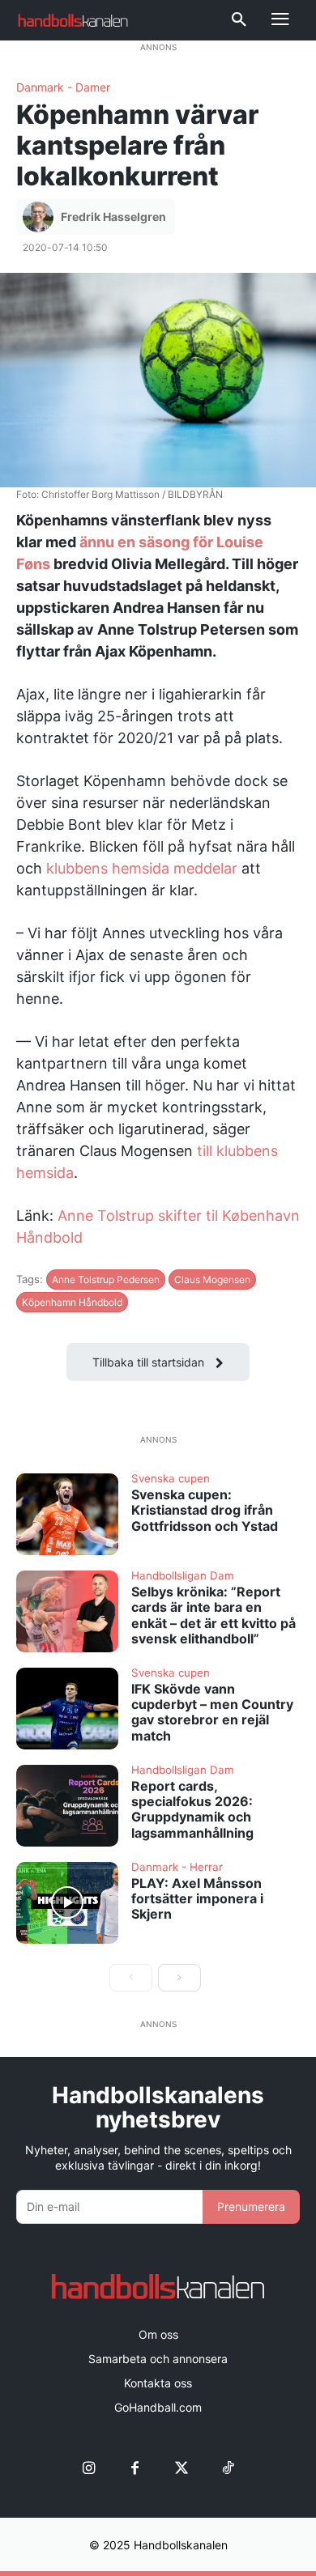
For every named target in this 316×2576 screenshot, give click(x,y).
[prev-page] (131, 1978)
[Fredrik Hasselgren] (41, 217)
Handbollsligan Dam (183, 1576)
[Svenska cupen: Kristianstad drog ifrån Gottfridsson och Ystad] (67, 1514)
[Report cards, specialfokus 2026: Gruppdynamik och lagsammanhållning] (67, 1806)
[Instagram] (89, 2469)
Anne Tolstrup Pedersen (106, 1279)
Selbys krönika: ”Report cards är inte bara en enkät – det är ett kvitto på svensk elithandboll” (214, 1615)
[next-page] (179, 1978)
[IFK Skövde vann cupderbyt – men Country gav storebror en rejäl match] (67, 1709)
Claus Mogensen (212, 1279)
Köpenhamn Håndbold (72, 1302)
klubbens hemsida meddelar (142, 868)
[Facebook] (135, 2469)
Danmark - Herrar (177, 1868)
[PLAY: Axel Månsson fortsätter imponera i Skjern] (67, 1903)
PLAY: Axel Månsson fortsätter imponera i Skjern (197, 1898)
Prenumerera (251, 2206)
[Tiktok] (227, 2469)
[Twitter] (181, 2469)
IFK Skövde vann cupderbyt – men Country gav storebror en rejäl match (212, 1712)
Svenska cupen (171, 1479)
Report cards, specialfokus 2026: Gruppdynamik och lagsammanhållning (192, 1809)
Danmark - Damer (63, 87)
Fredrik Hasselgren (113, 217)
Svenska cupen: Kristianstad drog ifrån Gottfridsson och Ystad (205, 1510)
